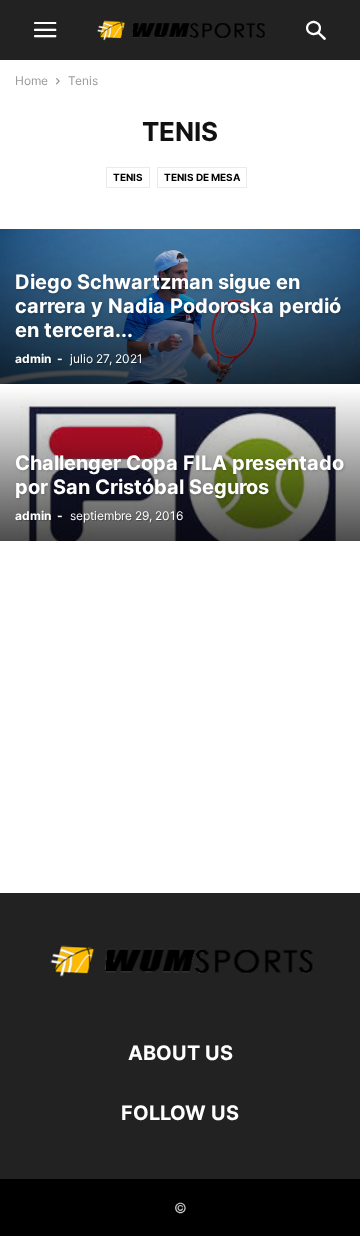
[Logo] (180, 992)
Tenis (128, 177)
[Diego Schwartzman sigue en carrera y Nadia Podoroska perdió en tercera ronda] (180, 306)
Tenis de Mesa (202, 177)
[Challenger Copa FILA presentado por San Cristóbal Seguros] (180, 463)
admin (33, 358)
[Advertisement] (180, 707)
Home (31, 80)
